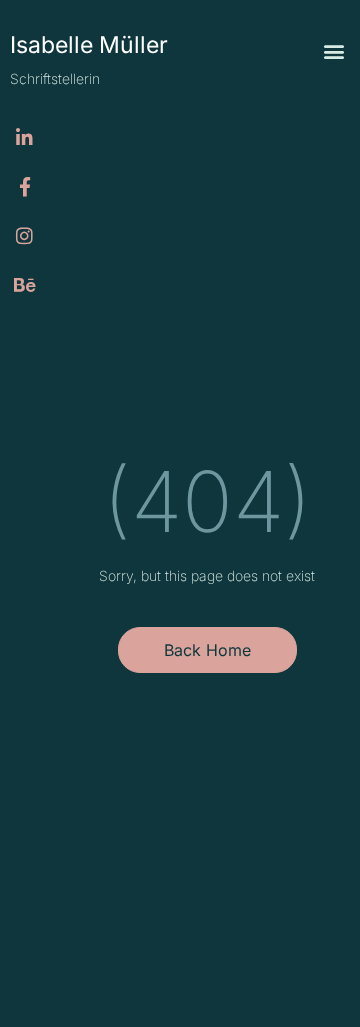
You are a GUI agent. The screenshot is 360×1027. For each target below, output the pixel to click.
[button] (333, 51)
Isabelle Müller (89, 45)
